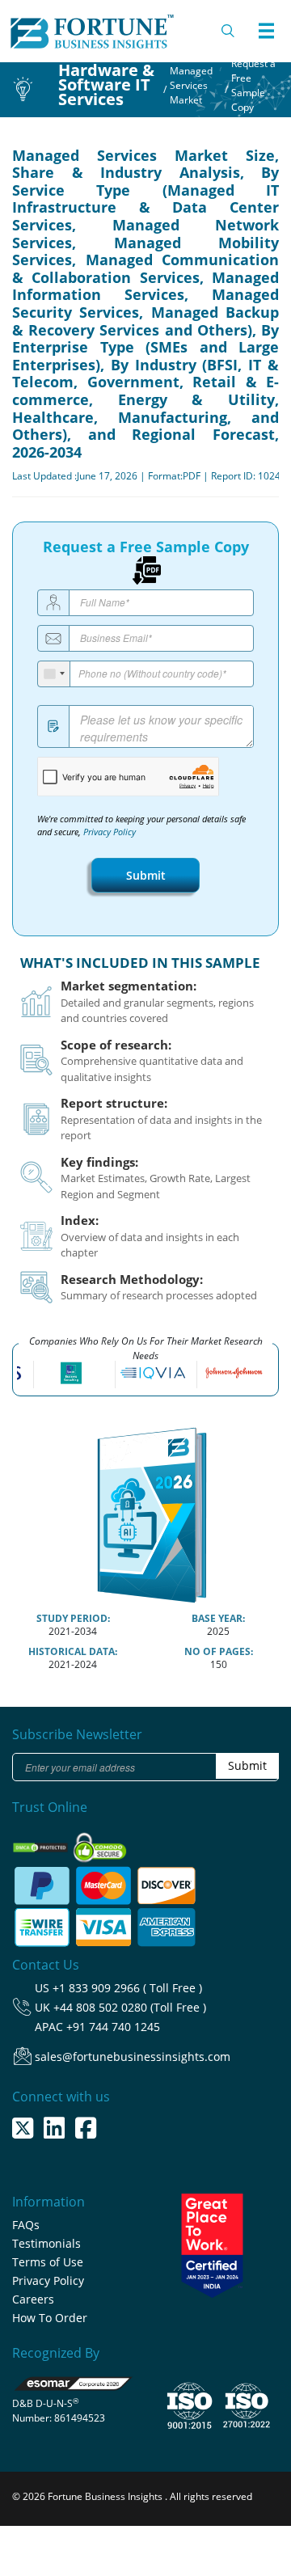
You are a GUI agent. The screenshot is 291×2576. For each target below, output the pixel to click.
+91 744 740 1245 (113, 2027)
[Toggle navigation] (266, 31)
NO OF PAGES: (219, 1651)
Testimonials (46, 2243)
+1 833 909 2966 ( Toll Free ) (127, 1988)
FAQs (26, 2225)
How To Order (50, 2318)
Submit (146, 875)
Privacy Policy (110, 832)
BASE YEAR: (218, 1618)
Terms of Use (48, 2262)
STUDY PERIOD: (73, 1618)
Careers (33, 2299)
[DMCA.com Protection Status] (42, 1842)
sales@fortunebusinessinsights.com (133, 2057)
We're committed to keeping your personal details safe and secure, (141, 826)
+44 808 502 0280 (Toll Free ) (130, 2007)
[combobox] (54, 674)
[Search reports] (229, 31)
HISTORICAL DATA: (73, 1651)
